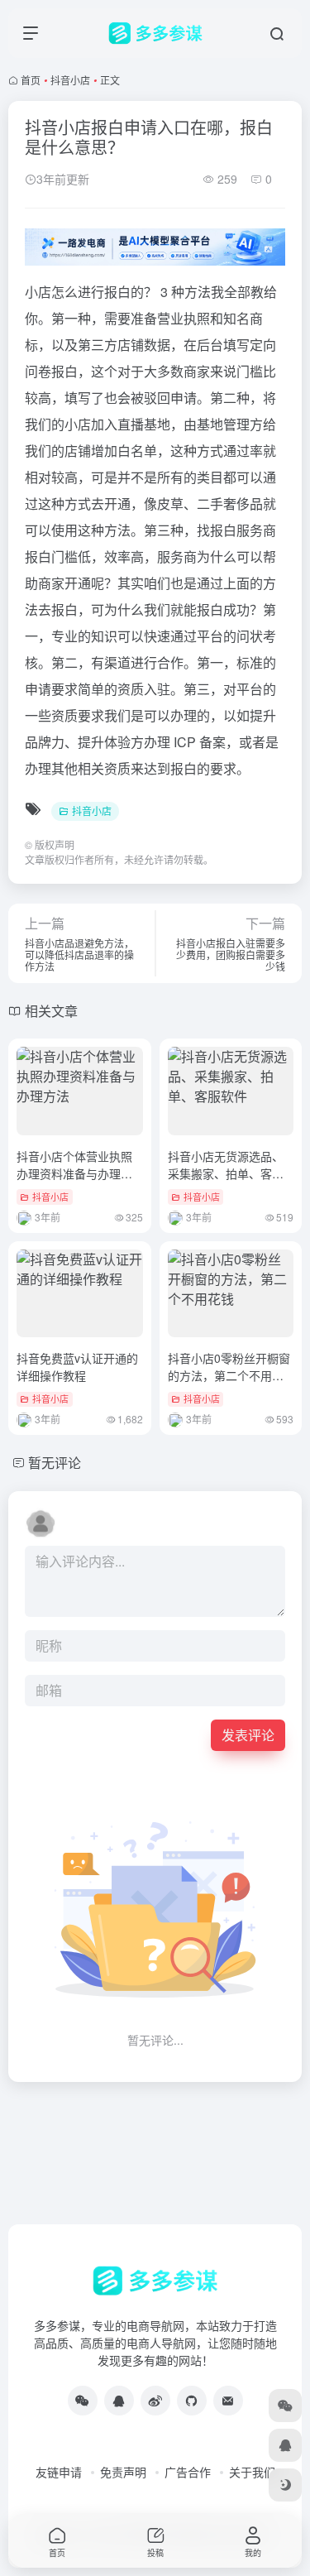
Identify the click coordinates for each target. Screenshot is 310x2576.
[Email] (228, 2401)
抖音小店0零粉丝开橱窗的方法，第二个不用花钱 (229, 1375)
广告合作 (188, 2472)
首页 (31, 80)
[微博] (155, 2401)
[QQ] (119, 2401)
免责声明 (123, 2472)
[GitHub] (192, 2401)
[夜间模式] (285, 2485)
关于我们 (252, 2472)
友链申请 (59, 2472)
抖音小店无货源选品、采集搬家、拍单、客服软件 (226, 1173)
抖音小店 (70, 80)
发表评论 (248, 1735)
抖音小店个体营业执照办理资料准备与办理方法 (74, 1173)
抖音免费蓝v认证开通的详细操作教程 (77, 1367)
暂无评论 (55, 1463)
